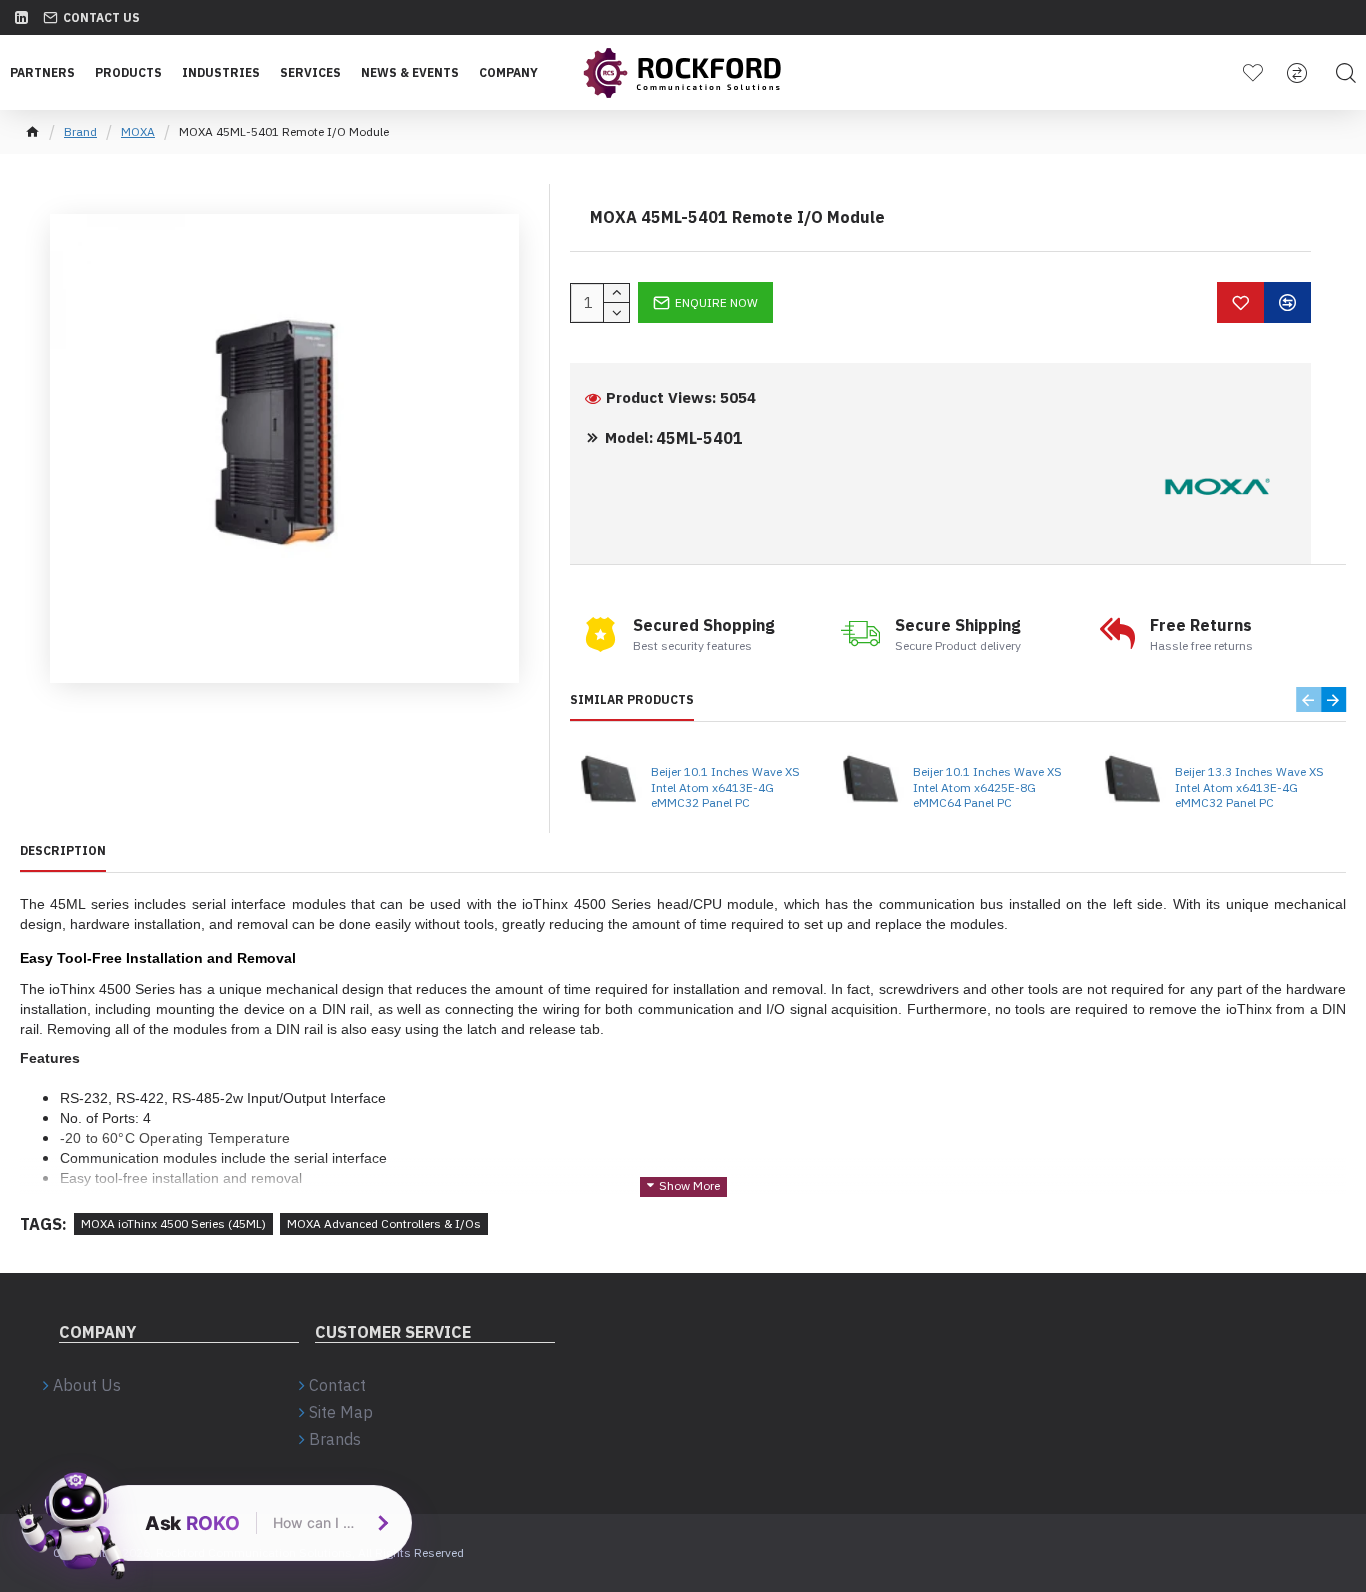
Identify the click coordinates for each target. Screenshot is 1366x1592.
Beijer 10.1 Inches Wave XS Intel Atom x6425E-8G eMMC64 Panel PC (987, 787)
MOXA (138, 131)
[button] (1308, 699)
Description (63, 850)
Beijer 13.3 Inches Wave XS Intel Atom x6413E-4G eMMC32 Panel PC (1249, 787)
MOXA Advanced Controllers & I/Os (384, 1223)
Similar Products (632, 699)
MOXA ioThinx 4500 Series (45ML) (173, 1223)
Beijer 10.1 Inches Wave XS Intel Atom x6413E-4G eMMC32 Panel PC (725, 787)
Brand (80, 131)
